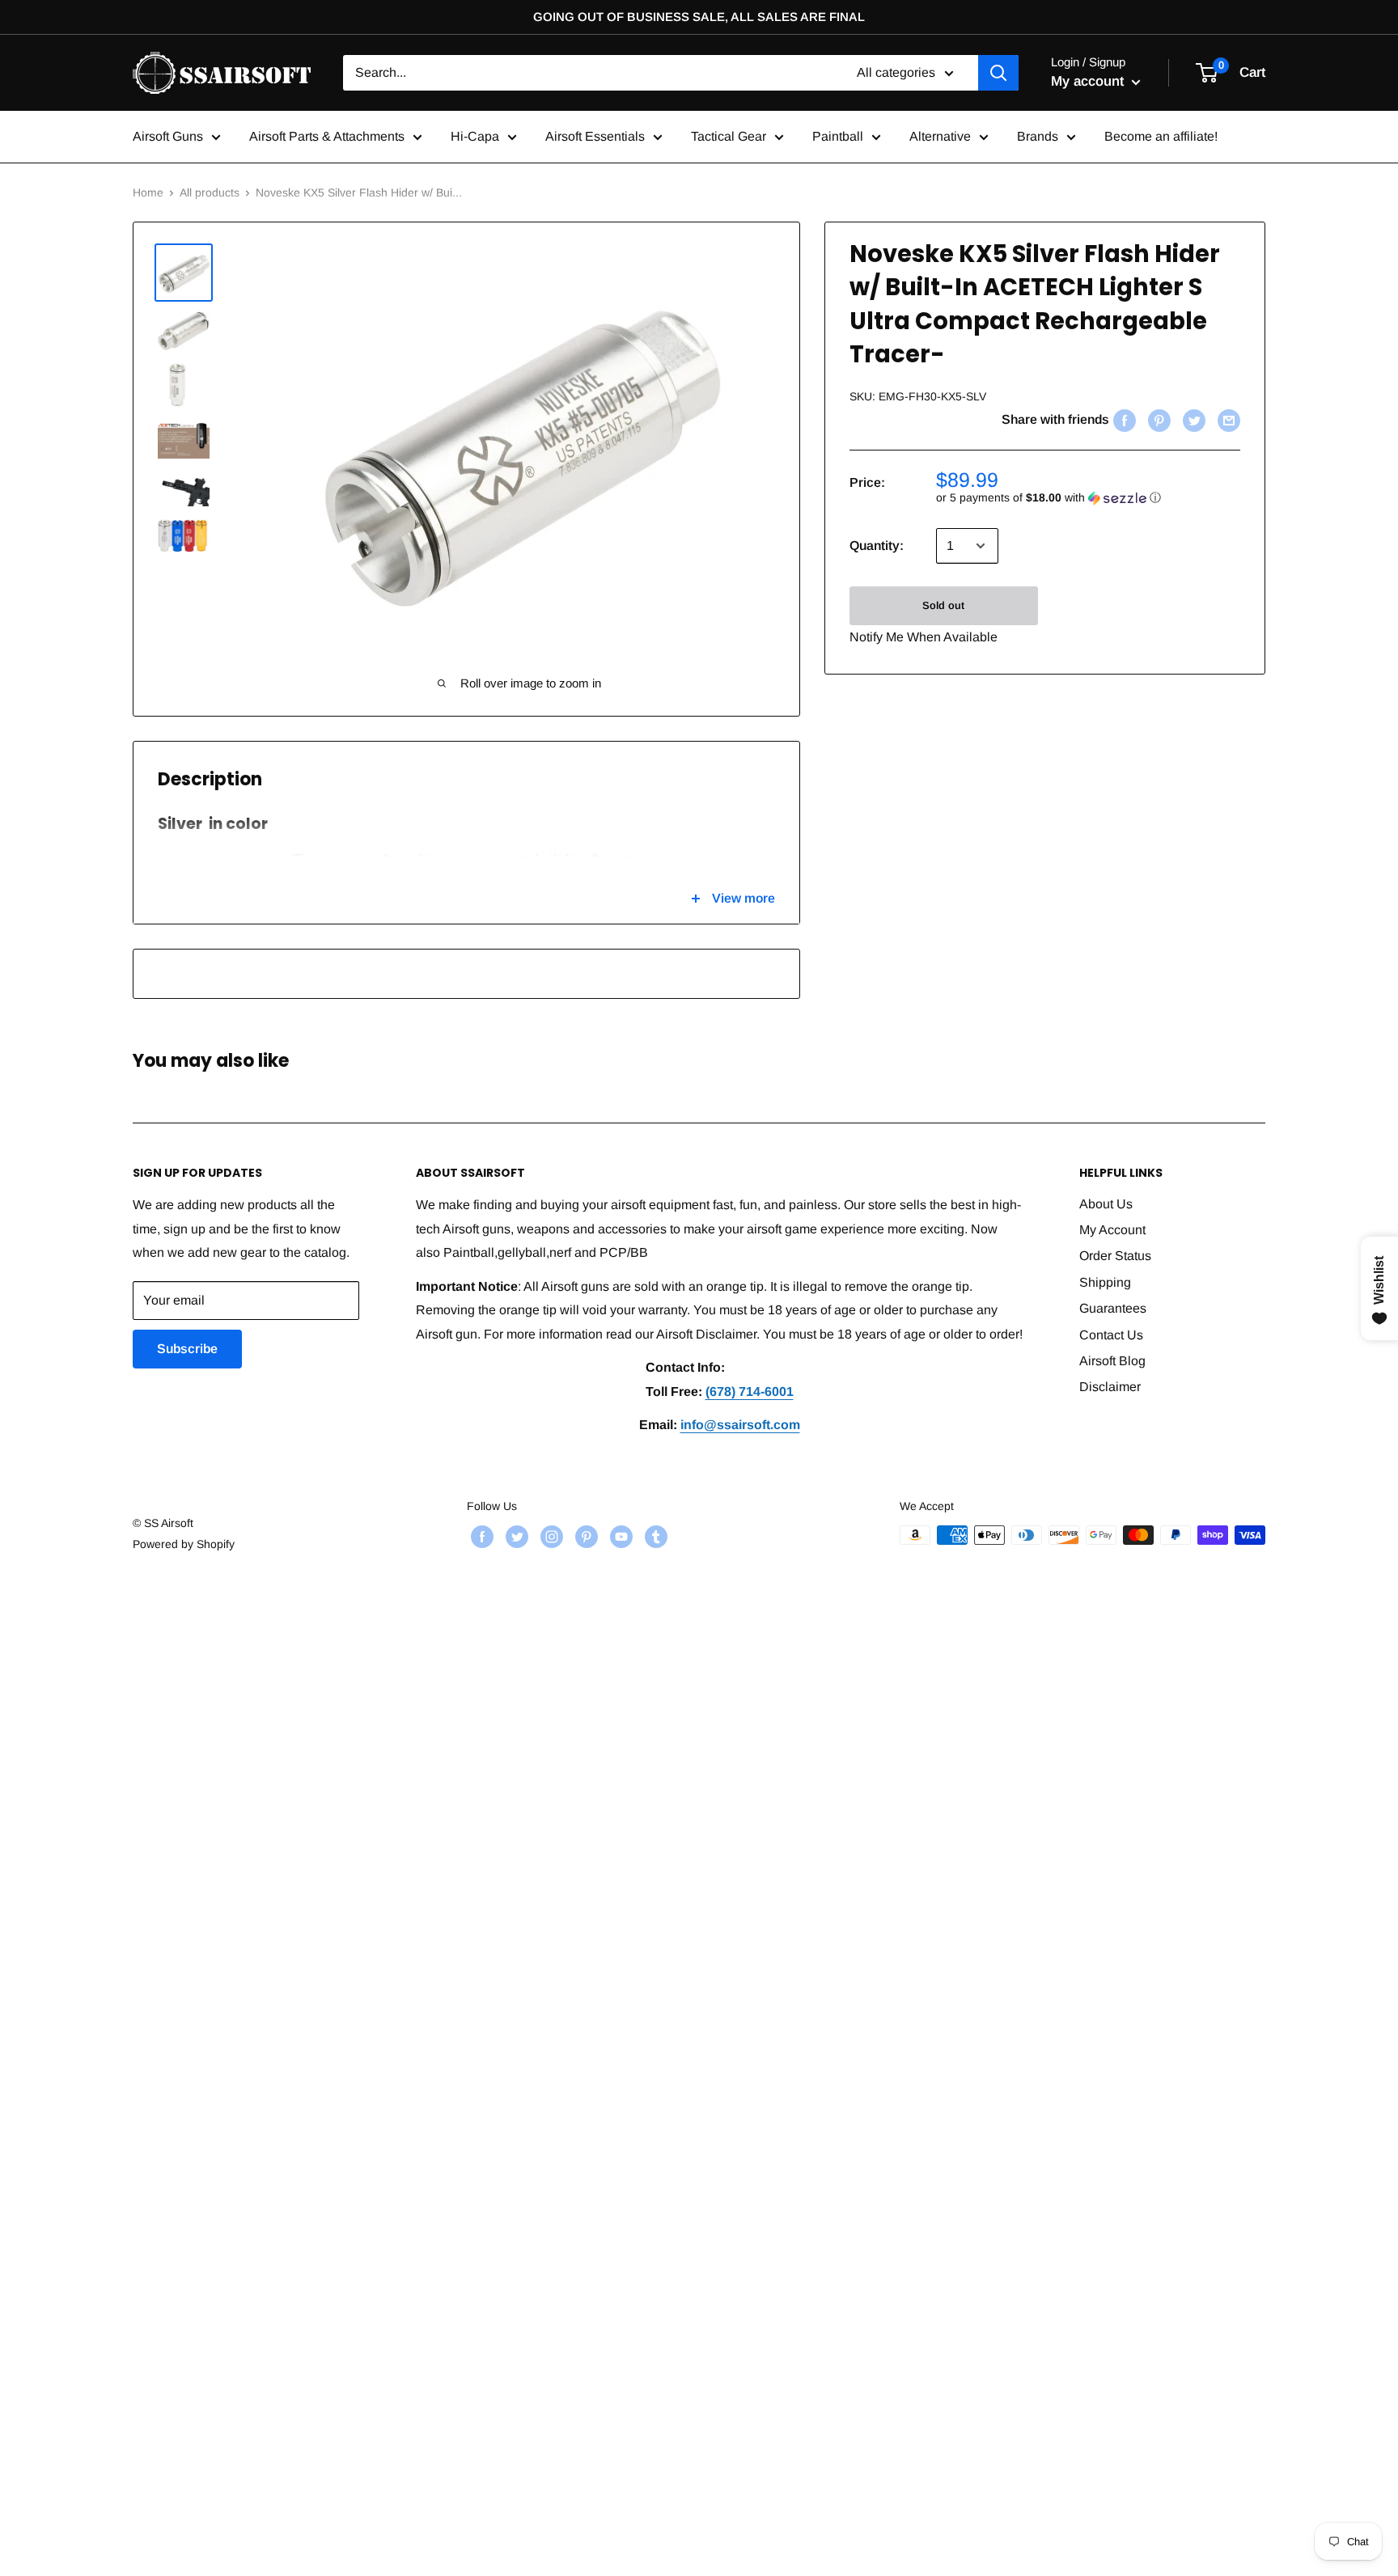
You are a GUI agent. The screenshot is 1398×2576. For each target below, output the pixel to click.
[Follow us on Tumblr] (654, 1537)
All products (210, 192)
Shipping (1105, 1282)
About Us (1106, 1204)
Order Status (1115, 1256)
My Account (1112, 1230)
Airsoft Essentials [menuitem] (595, 136)
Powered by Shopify (184, 1544)
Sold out (943, 605)
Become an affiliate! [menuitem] (1161, 136)
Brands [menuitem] (1038, 136)
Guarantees (1113, 1308)
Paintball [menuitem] (838, 136)
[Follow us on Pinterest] (585, 1537)
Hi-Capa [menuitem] (475, 136)
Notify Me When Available (924, 637)
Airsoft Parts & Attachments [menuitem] (327, 136)
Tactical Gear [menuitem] (729, 136)
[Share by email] (1227, 420)
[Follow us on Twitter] (515, 1537)
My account (1089, 81)
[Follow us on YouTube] (619, 1537)
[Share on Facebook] (1123, 420)
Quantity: (877, 546)
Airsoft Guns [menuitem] (168, 136)
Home (148, 192)
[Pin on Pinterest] (1157, 420)
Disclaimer (1110, 1387)
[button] (1088, 498)
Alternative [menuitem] (940, 136)
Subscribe (187, 1349)
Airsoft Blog (1112, 1361)
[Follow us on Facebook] (480, 1537)
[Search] (998, 73)
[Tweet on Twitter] (1192, 420)
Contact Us (1111, 1335)
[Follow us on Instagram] (550, 1537)
